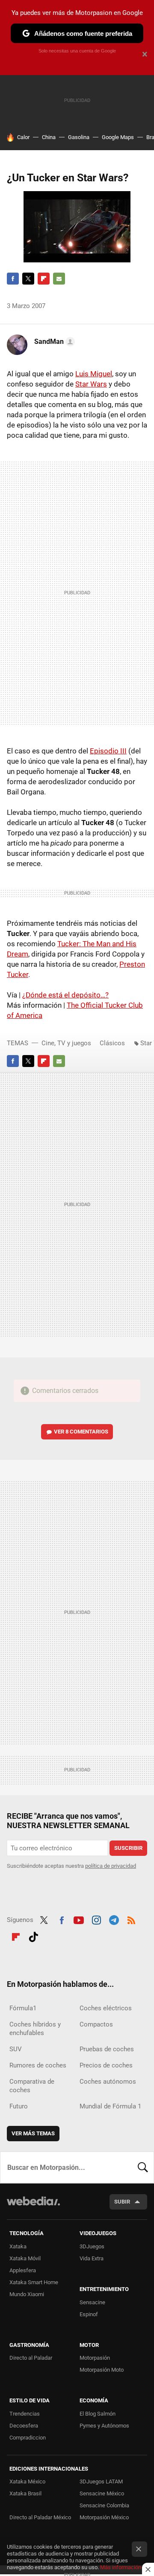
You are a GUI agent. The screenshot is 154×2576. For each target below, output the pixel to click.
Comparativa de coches (32, 2086)
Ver (81, 1432)
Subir (122, 2202)
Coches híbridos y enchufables (35, 2029)
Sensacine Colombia (104, 2505)
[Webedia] (33, 2207)
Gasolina (79, 137)
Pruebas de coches (107, 2049)
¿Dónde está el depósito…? (65, 995)
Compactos (96, 2024)
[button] (53, 342)
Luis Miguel (94, 374)
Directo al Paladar (31, 2358)
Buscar (143, 2167)
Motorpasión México (104, 2517)
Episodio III (108, 751)
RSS (131, 1919)
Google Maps (118, 137)
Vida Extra (92, 2258)
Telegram (114, 1919)
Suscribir (128, 1848)
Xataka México (27, 2482)
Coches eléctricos (106, 2008)
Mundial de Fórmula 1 (110, 2106)
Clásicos (112, 1043)
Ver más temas (33, 2133)
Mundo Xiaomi (27, 2294)
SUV (16, 2049)
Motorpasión (95, 2358)
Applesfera (23, 2270)
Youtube (79, 1919)
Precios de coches (106, 2065)
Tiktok (33, 1936)
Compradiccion (28, 2438)
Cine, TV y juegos (66, 1043)
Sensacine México (102, 2493)
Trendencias (25, 2414)
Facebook (13, 279)
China (49, 137)
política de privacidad (111, 1866)
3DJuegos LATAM (101, 2482)
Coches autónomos (108, 2082)
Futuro (19, 2106)
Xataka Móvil (25, 2258)
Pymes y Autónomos (104, 2426)
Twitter (28, 279)
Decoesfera (24, 2426)
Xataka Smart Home (34, 2282)
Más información (121, 2567)
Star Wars (91, 384)
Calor (23, 137)
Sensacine (92, 2302)
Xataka (18, 2246)
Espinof (89, 2314)
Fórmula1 (23, 2008)
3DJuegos (92, 2246)
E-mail (59, 279)
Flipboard (44, 279)
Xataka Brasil (25, 2493)
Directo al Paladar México (40, 2517)
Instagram (96, 1919)
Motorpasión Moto (102, 2370)
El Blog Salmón (98, 2414)
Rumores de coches (38, 2065)
